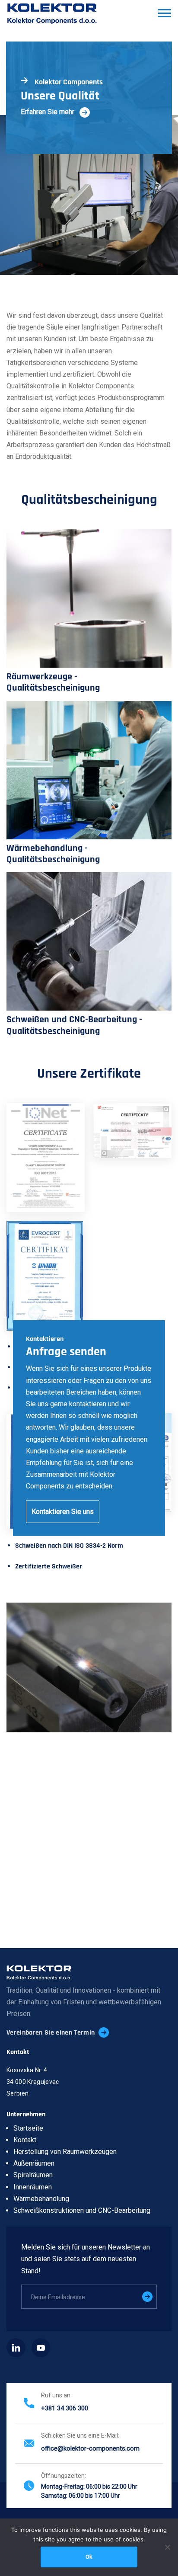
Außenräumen (34, 2163)
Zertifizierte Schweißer (49, 1566)
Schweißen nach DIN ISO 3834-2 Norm (69, 1546)
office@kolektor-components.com (90, 2448)
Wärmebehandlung (41, 2199)
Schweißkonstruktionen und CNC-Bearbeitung (82, 2210)
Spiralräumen (33, 2175)
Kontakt (25, 2140)
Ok (89, 2557)
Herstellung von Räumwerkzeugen (65, 2152)
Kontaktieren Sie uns (63, 1511)
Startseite (28, 2128)
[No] (167, 2547)
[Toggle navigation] (164, 14)
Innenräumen (33, 2187)
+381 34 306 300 (65, 2408)
